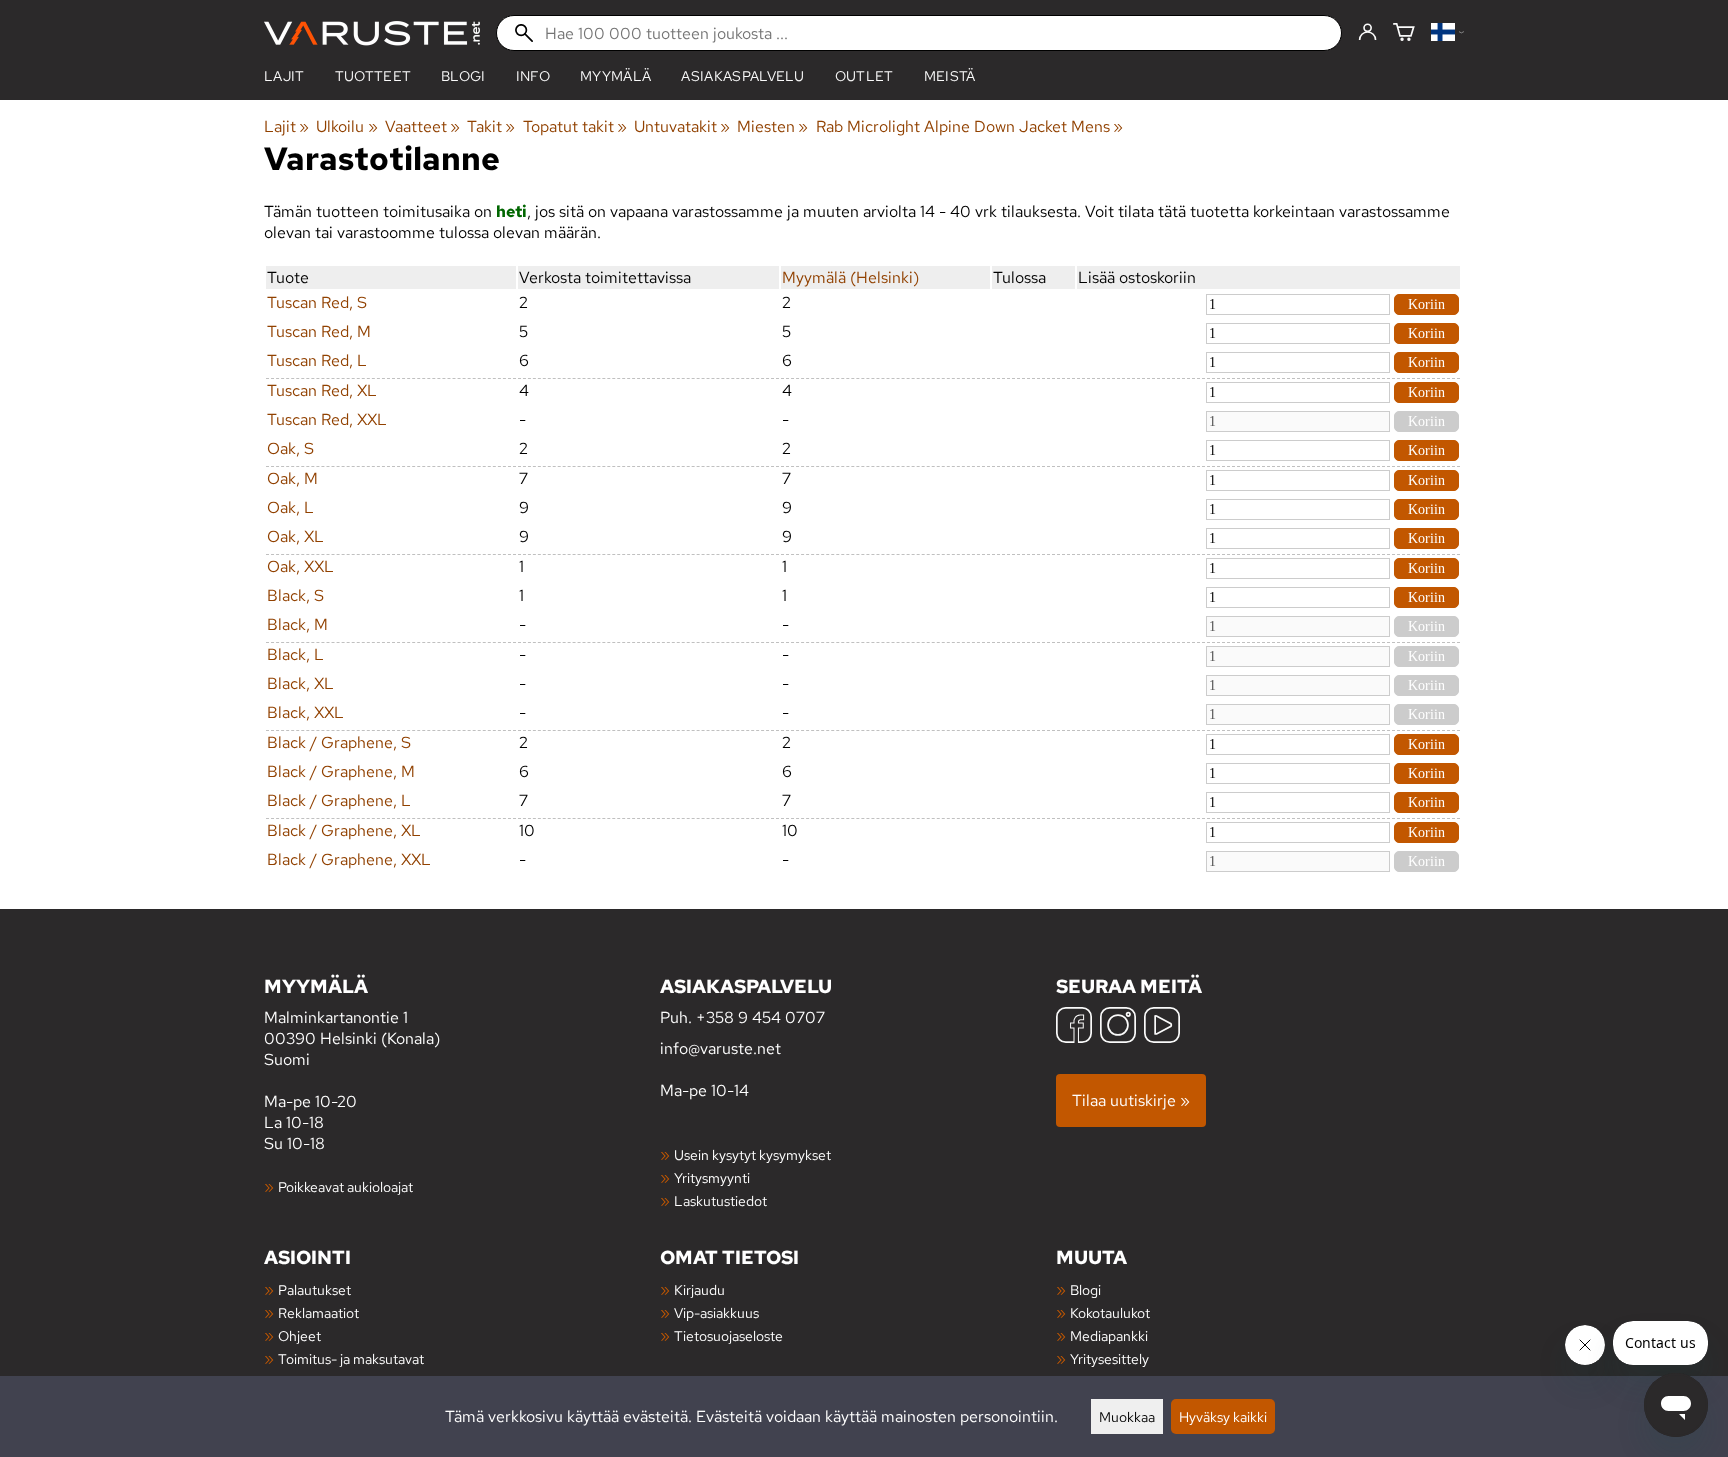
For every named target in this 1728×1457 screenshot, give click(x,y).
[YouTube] (1162, 1027)
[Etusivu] (372, 33)
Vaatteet (422, 126)
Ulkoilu (346, 126)
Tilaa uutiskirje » (1131, 1100)
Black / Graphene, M (341, 771)
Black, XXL (305, 712)
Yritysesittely (1109, 1358)
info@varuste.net (720, 1048)
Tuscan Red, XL (322, 390)
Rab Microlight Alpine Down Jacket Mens (969, 126)
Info (533, 76)
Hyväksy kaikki (1223, 1416)
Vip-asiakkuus (716, 1312)
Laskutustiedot (720, 1200)
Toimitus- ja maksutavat (351, 1358)
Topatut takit (575, 126)
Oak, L (290, 507)
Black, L (295, 654)
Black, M (297, 624)
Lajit (284, 76)
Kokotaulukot (1110, 1312)
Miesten (772, 126)
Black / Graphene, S (339, 742)
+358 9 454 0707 (760, 1017)
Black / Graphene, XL (344, 830)
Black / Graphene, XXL (349, 859)
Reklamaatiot (318, 1312)
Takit (491, 126)
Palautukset (314, 1289)
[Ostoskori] (1404, 33)
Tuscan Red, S (317, 302)
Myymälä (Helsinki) (850, 277)
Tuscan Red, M (319, 331)
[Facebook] (1074, 1027)
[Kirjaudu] (1367, 33)
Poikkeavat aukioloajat (345, 1186)
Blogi (1085, 1289)
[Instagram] (1118, 1027)
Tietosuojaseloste (728, 1335)
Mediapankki (1109, 1335)
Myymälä (615, 76)
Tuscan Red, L (317, 360)
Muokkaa (1127, 1416)
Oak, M (292, 478)
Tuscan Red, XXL (327, 419)
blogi (463, 76)
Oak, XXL (300, 566)
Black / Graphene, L (339, 800)
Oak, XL (295, 536)
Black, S (295, 595)
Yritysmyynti (712, 1177)
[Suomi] (1447, 33)
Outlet (864, 76)
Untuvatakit (682, 126)
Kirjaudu (699, 1289)
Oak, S (290, 448)
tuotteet (373, 76)
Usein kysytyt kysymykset (752, 1154)
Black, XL (300, 683)
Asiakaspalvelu (742, 76)
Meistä (950, 76)
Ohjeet (299, 1335)
